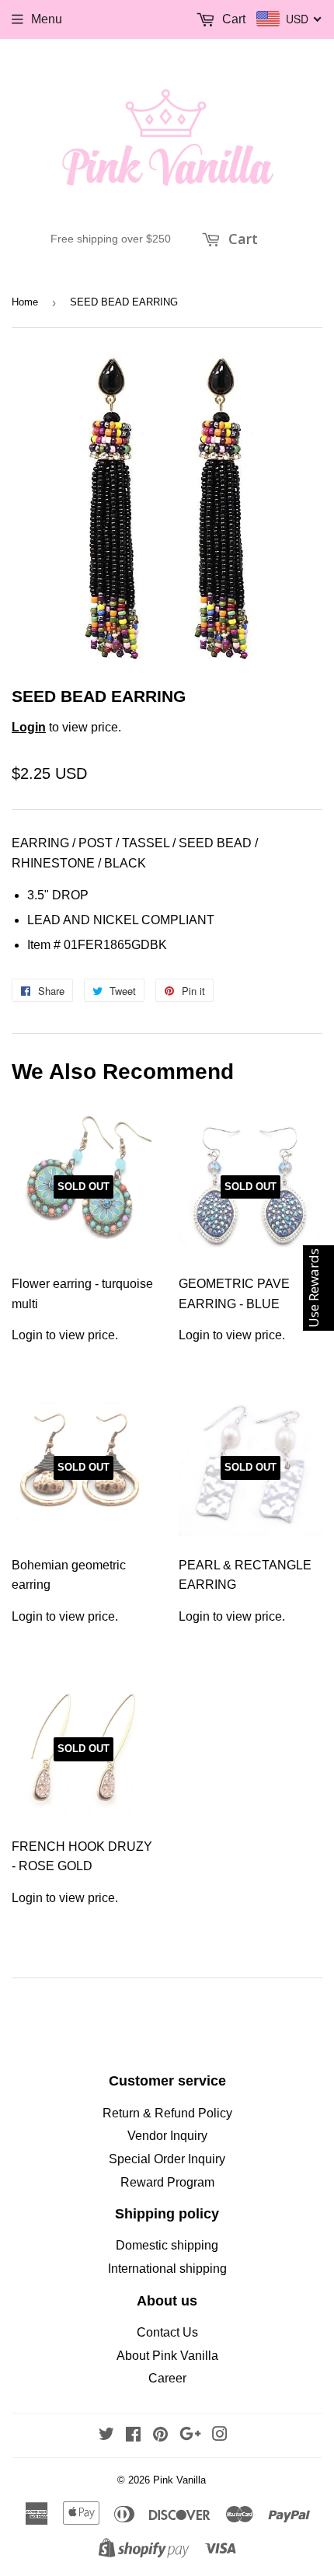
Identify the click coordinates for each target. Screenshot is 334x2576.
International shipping (167, 2269)
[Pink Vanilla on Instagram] (220, 2436)
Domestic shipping (167, 2245)
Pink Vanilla (179, 2480)
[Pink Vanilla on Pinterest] (160, 2436)
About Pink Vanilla (167, 2356)
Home (25, 302)
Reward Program (167, 2182)
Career (167, 2378)
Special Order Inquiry (167, 2159)
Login (29, 727)
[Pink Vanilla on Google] (190, 2436)
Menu (47, 19)
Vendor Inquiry (167, 2136)
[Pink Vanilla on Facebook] (133, 2436)
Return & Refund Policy (167, 2113)
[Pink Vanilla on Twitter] (106, 2436)
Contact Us (167, 2332)
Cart (241, 239)
